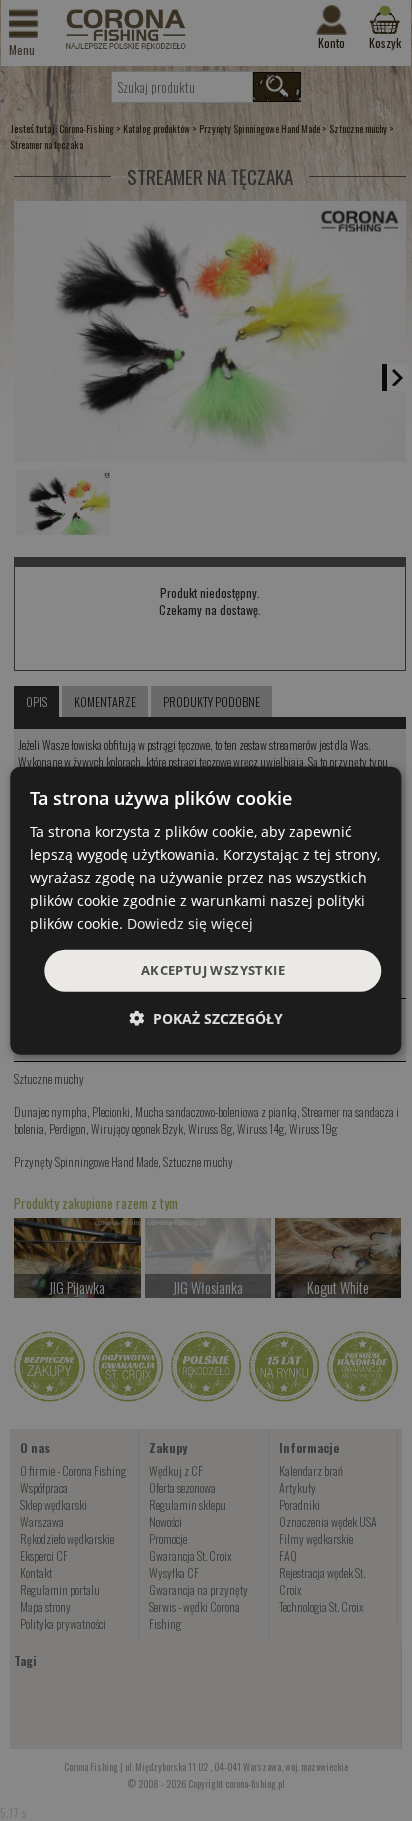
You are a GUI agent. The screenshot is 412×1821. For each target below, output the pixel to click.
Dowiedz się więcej (190, 923)
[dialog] (205, 910)
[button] (206, 1018)
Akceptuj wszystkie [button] (213, 970)
